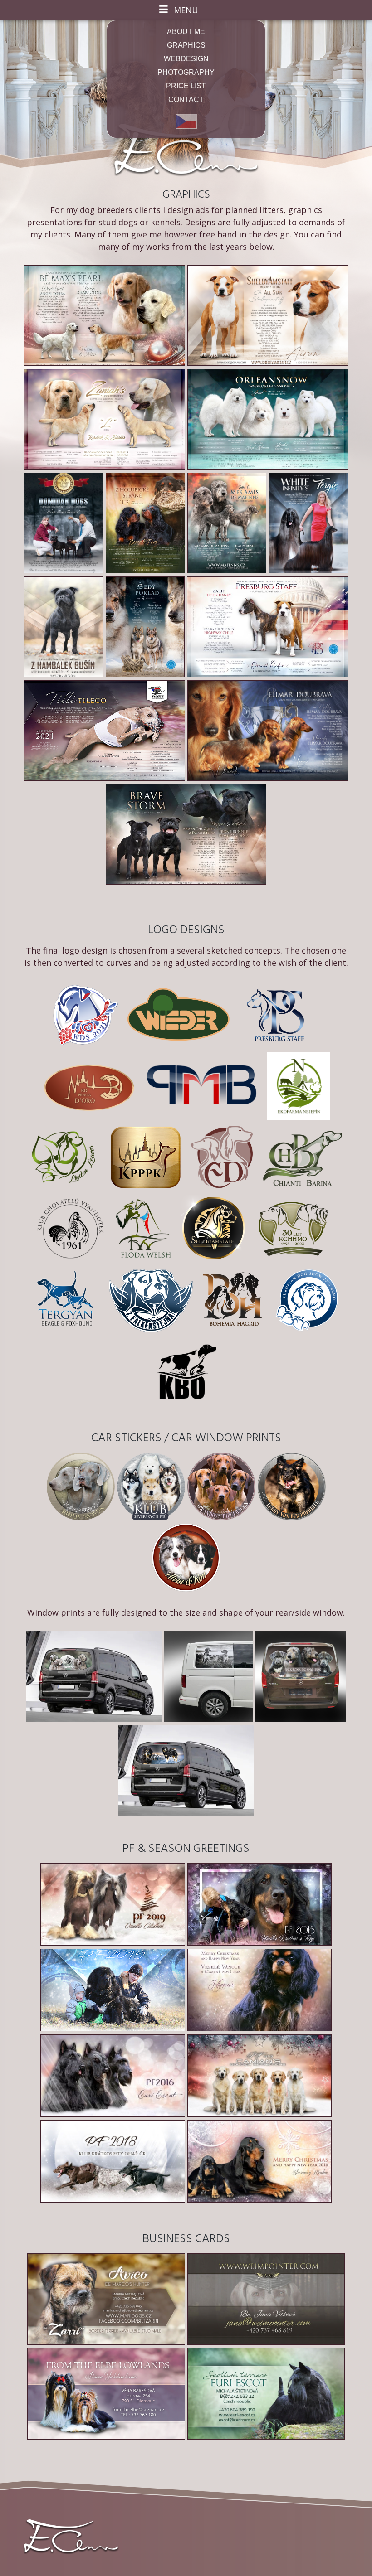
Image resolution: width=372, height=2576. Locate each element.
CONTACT (186, 99)
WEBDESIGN (186, 59)
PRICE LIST (186, 86)
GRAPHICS (186, 45)
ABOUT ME (186, 31)
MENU (186, 10)
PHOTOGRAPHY (186, 72)
